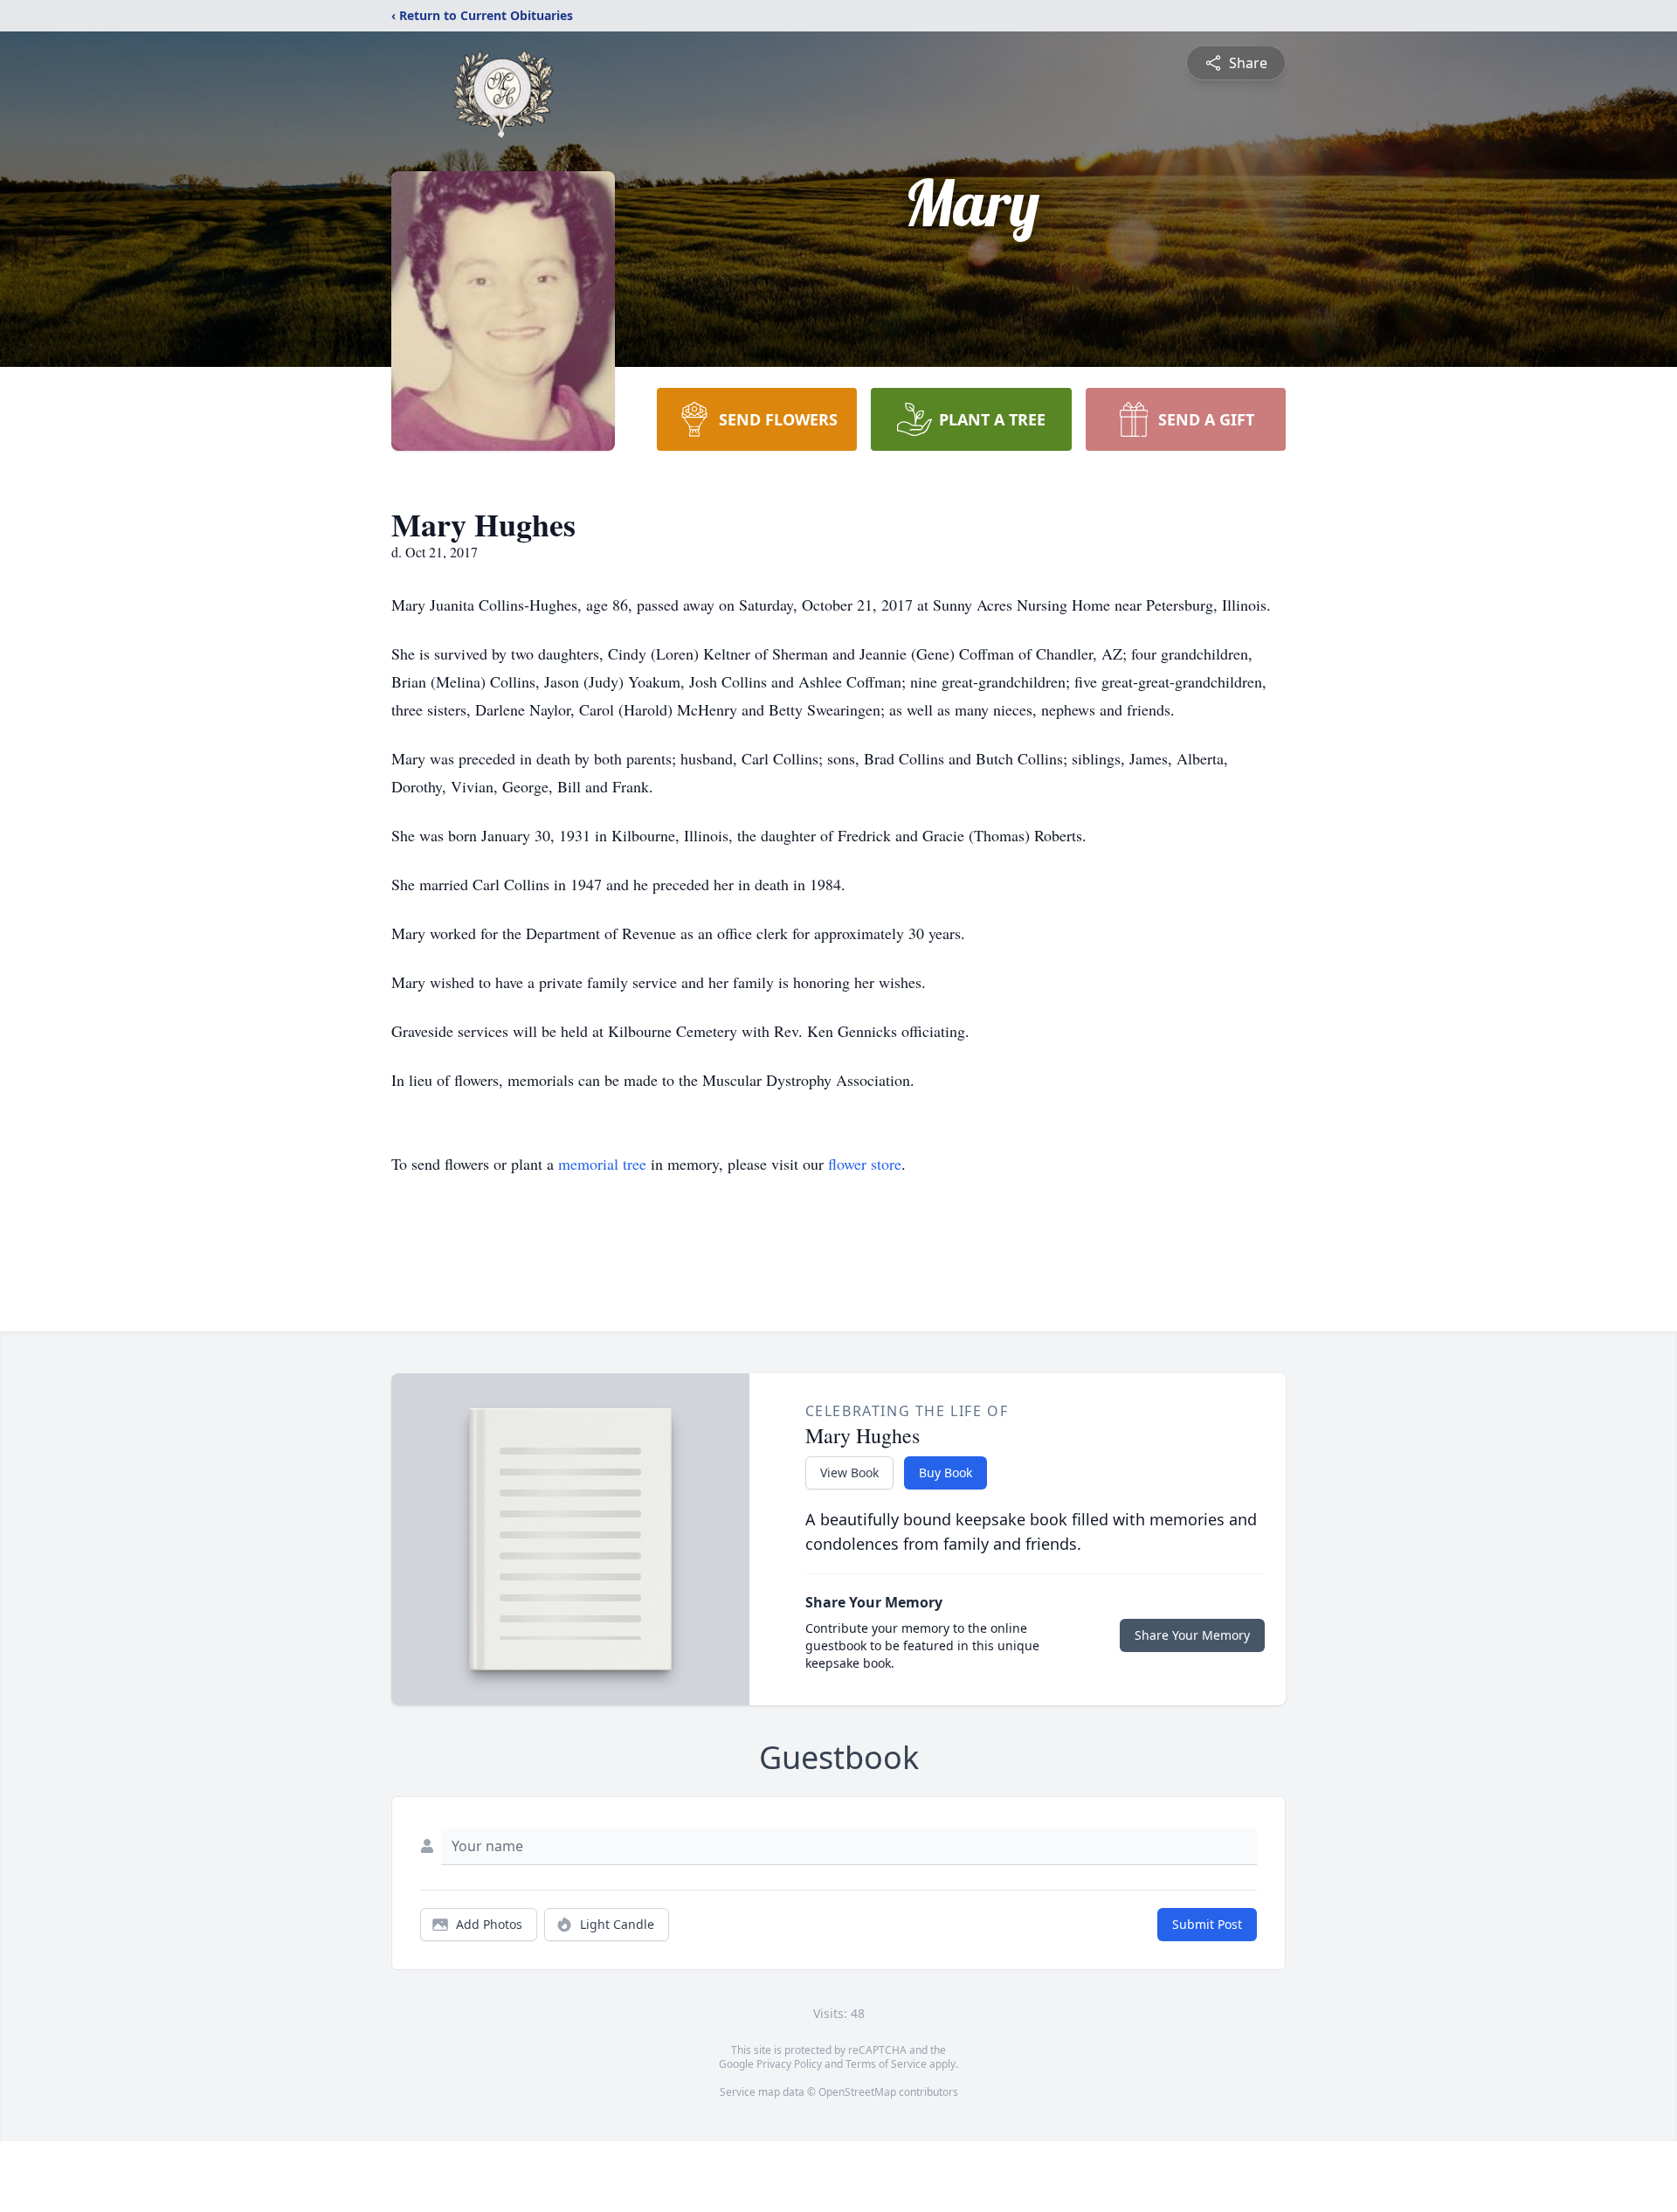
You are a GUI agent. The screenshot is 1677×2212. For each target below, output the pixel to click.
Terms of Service (886, 2064)
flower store (865, 1164)
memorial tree (602, 1164)
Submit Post (1207, 1924)
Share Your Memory (1192, 1635)
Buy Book (945, 1472)
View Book (849, 1472)
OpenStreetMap (857, 2092)
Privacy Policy (789, 2064)
